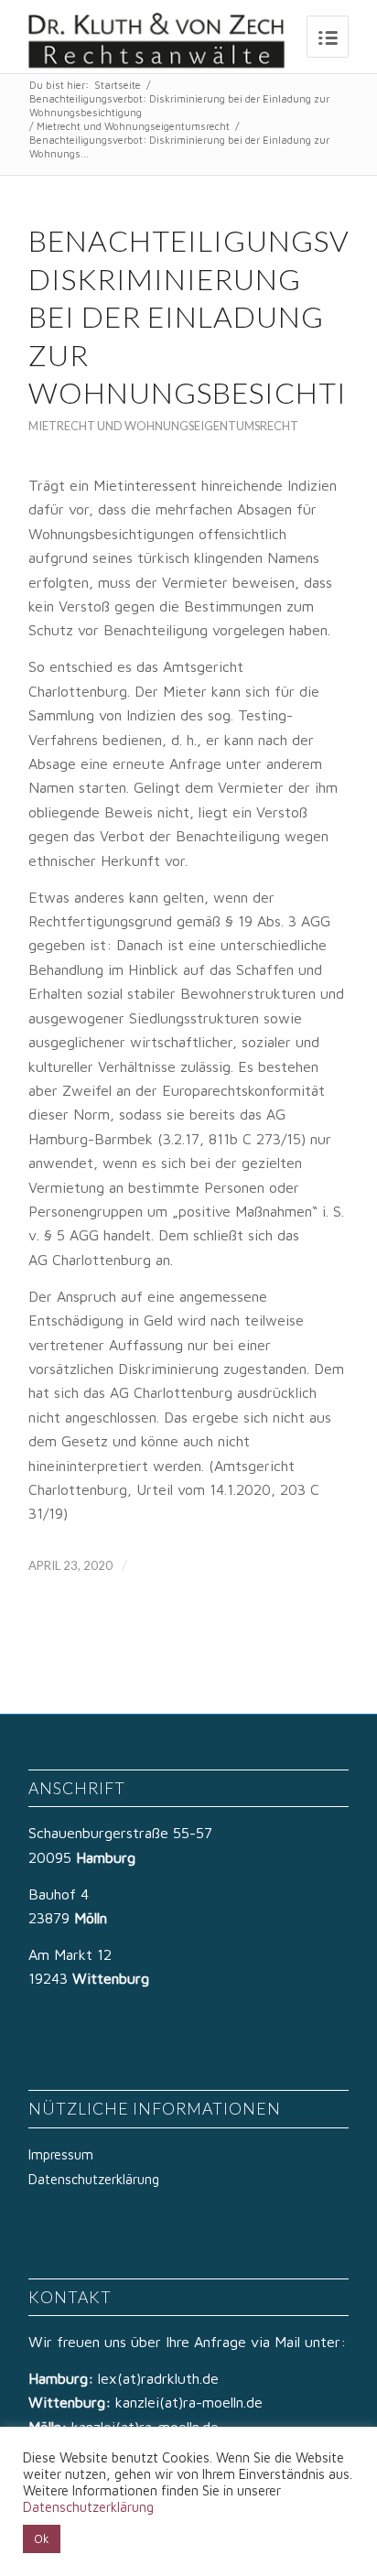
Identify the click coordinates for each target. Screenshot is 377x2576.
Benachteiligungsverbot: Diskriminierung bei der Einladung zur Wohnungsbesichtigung (179, 105)
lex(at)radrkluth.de (161, 2378)
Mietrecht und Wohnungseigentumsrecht (133, 126)
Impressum (61, 2154)
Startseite (118, 85)
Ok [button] (42, 2538)
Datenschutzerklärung (94, 2179)
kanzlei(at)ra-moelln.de (189, 2402)
